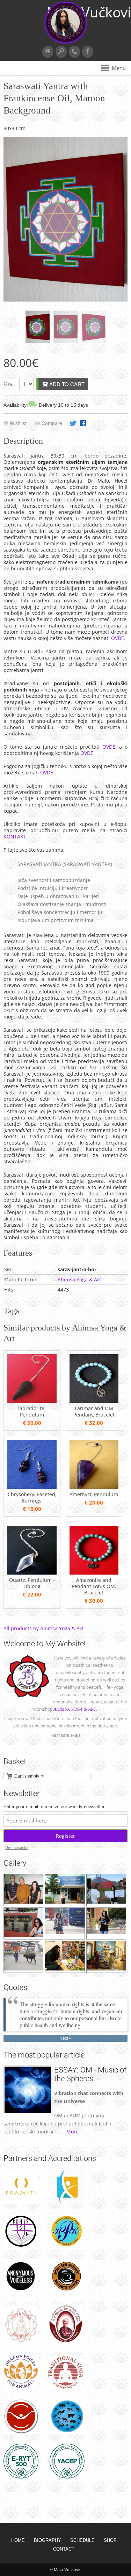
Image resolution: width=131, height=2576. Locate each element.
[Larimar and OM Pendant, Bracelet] (94, 1401)
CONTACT (64, 2549)
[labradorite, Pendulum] (32, 1401)
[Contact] (74, 52)
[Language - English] (48, 52)
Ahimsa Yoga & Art (79, 1279)
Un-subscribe (17, 1848)
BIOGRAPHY (48, 2540)
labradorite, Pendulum (32, 1412)
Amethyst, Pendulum (94, 1494)
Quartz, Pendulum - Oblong (32, 1583)
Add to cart (66, 384)
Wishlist (17, 423)
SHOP (110, 2540)
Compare (51, 423)
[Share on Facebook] (83, 423)
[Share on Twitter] (73, 423)
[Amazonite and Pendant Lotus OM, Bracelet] (94, 1573)
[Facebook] (88, 52)
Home (18, 2540)
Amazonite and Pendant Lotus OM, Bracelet (94, 1586)
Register (65, 1836)
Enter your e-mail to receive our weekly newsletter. (54, 1807)
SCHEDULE (82, 2540)
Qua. (9, 383)
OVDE (118, 638)
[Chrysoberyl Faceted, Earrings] (32, 1487)
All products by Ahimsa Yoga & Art (43, 1628)
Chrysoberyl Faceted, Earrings (32, 1498)
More (72, 2132)
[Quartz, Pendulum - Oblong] (32, 1573)
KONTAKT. (16, 837)
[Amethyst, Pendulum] (94, 1487)
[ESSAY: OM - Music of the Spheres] (28, 2112)
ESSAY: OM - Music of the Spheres (90, 2074)
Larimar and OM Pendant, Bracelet (94, 1412)
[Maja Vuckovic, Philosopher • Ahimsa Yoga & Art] (66, 42)
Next (64, 2038)
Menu (119, 68)
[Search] (61, 52)
